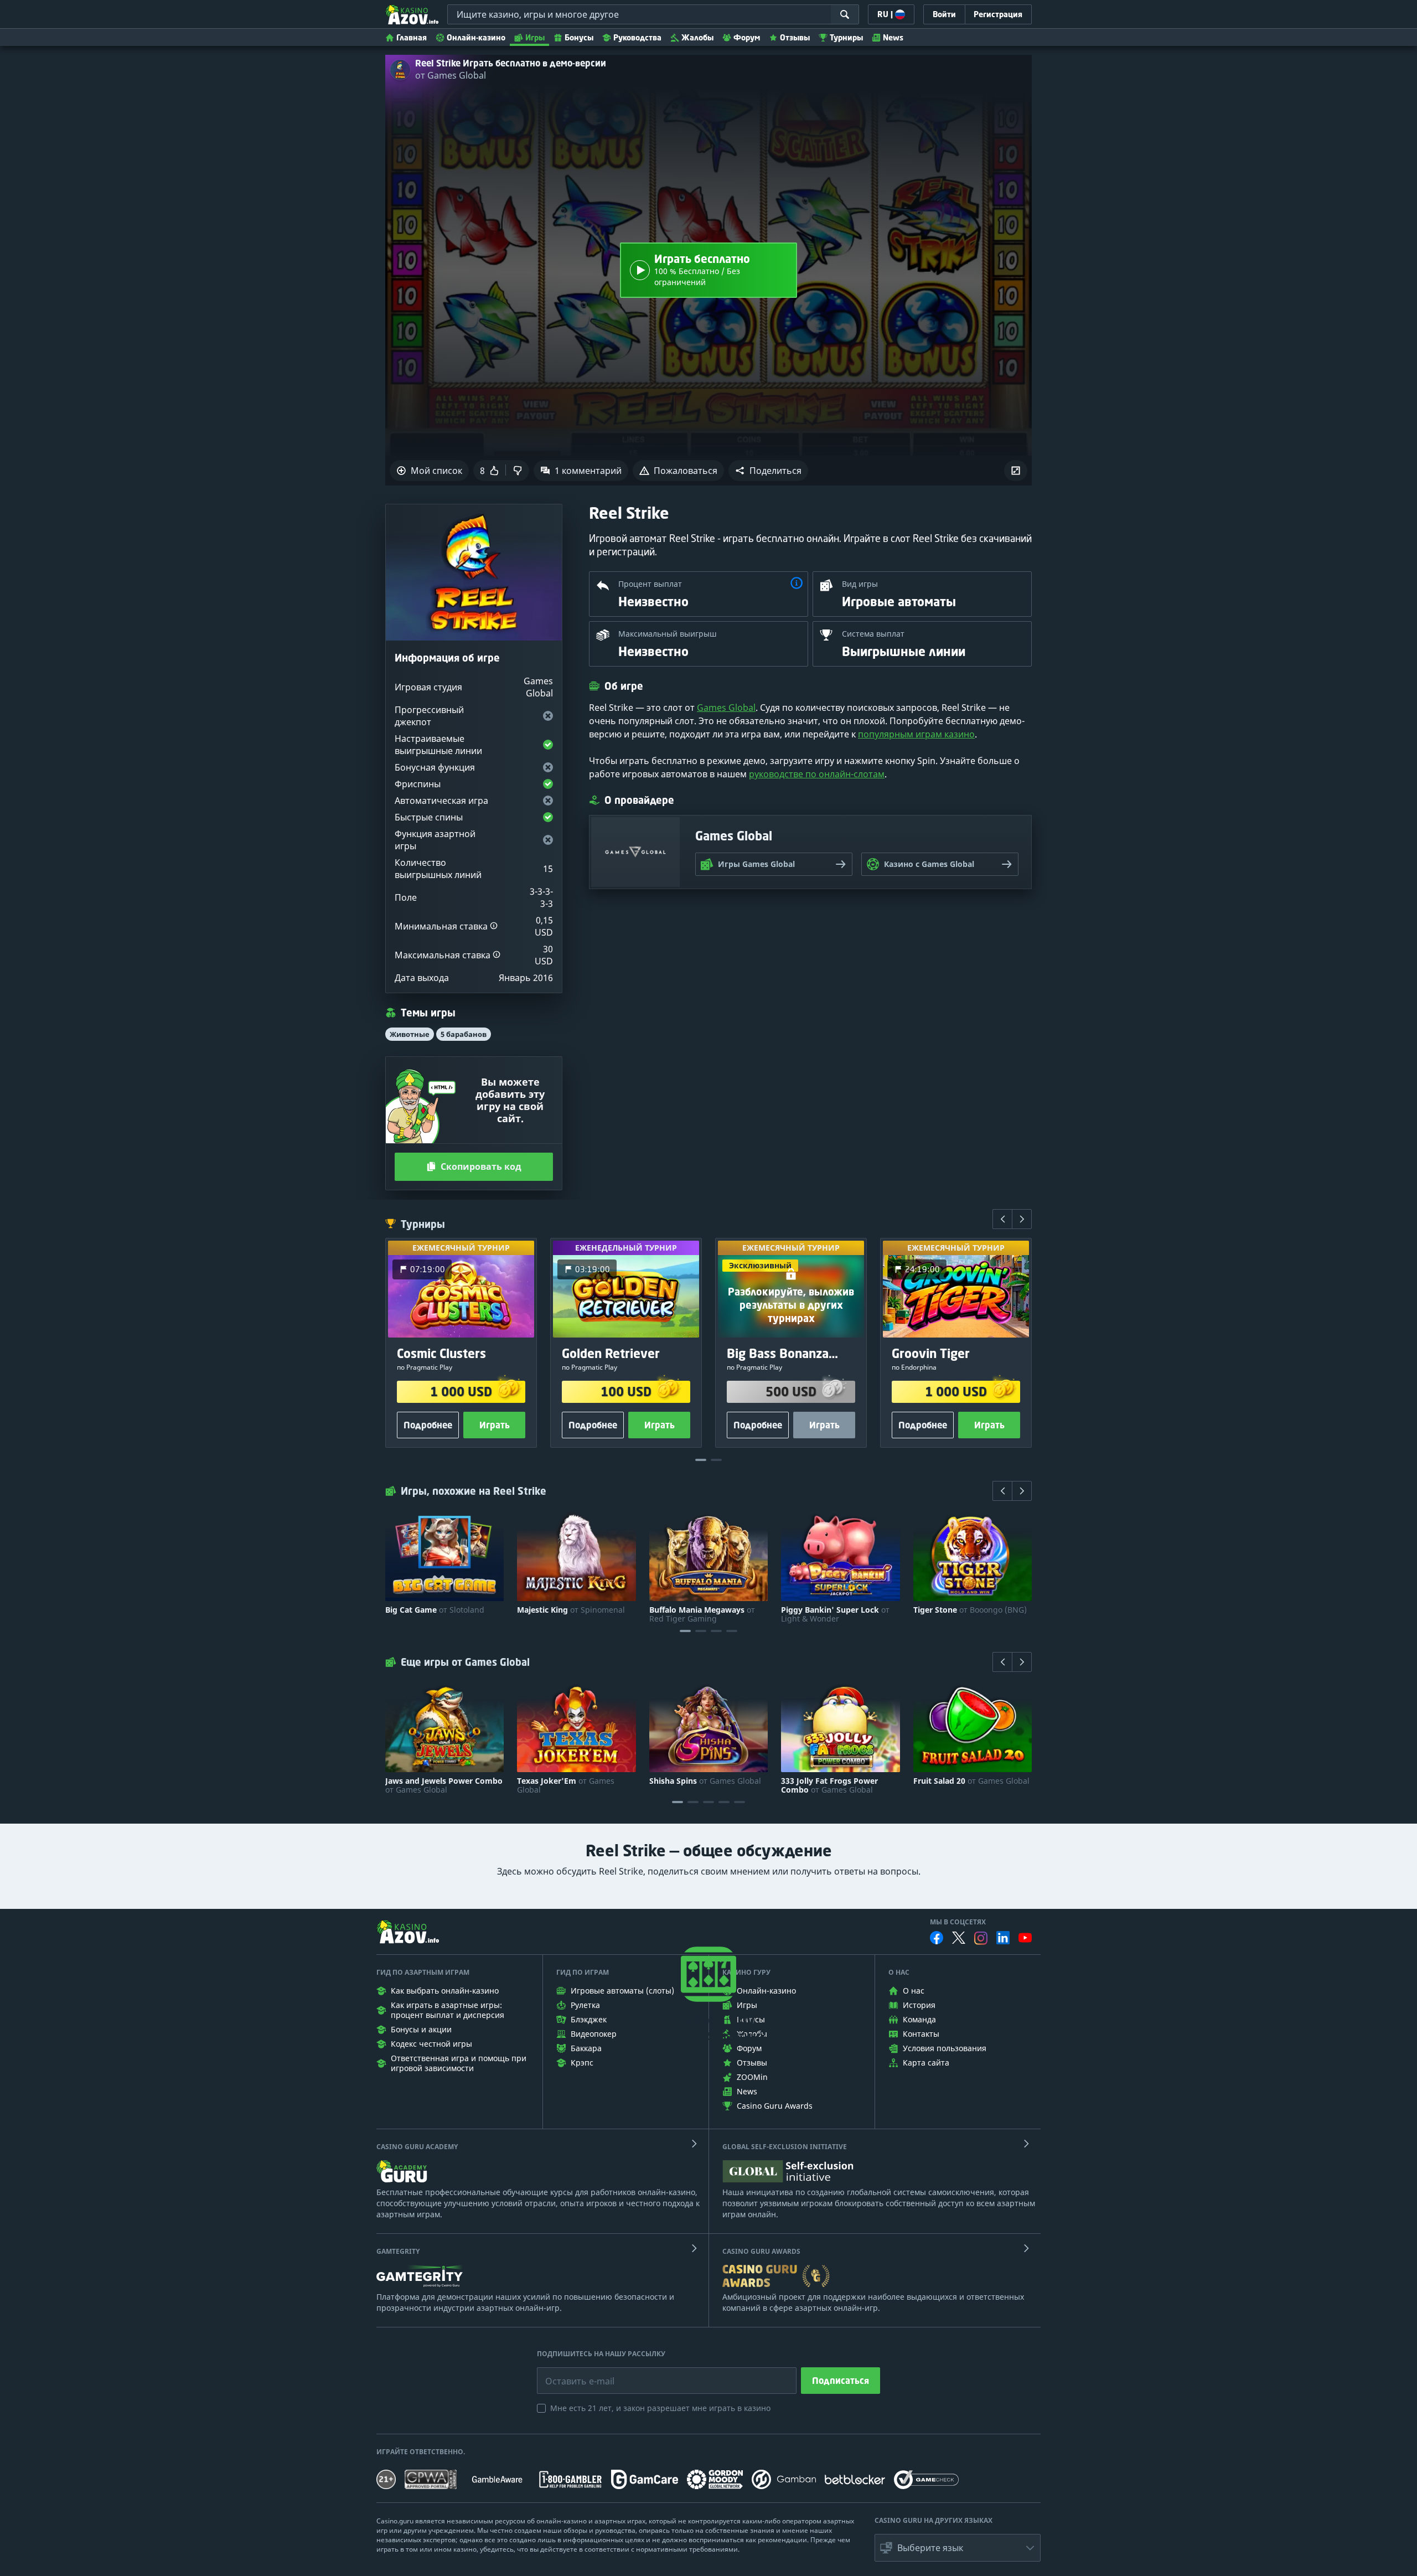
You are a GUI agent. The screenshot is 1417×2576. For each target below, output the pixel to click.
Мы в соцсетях (958, 1922)
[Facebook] (937, 1938)
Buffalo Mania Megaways (702, 1614)
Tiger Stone (970, 1610)
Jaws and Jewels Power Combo (444, 1785)
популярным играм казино (916, 734)
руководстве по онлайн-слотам (817, 774)
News (893, 37)
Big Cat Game (435, 1610)
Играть (495, 1425)
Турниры (846, 37)
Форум (747, 37)
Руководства (637, 37)
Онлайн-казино (476, 37)
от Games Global (451, 75)
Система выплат (873, 634)
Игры (535, 37)
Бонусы (579, 37)
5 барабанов (464, 1034)
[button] (768, 471)
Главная (412, 37)
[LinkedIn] (1003, 1938)
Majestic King (571, 1610)
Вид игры (860, 584)
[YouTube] (1025, 1938)
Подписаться (841, 2381)
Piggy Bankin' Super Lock (835, 1614)
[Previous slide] (1002, 1219)
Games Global (726, 708)
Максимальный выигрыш (668, 634)
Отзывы (795, 37)
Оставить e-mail (571, 2373)
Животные (410, 1034)
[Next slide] (1022, 1219)
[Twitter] (959, 1938)
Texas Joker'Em (566, 1785)
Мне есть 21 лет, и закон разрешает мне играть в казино (660, 2408)
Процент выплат (650, 584)
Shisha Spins (705, 1781)
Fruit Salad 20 (971, 1781)
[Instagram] (981, 1938)
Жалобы (697, 37)
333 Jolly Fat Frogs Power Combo (829, 1785)
